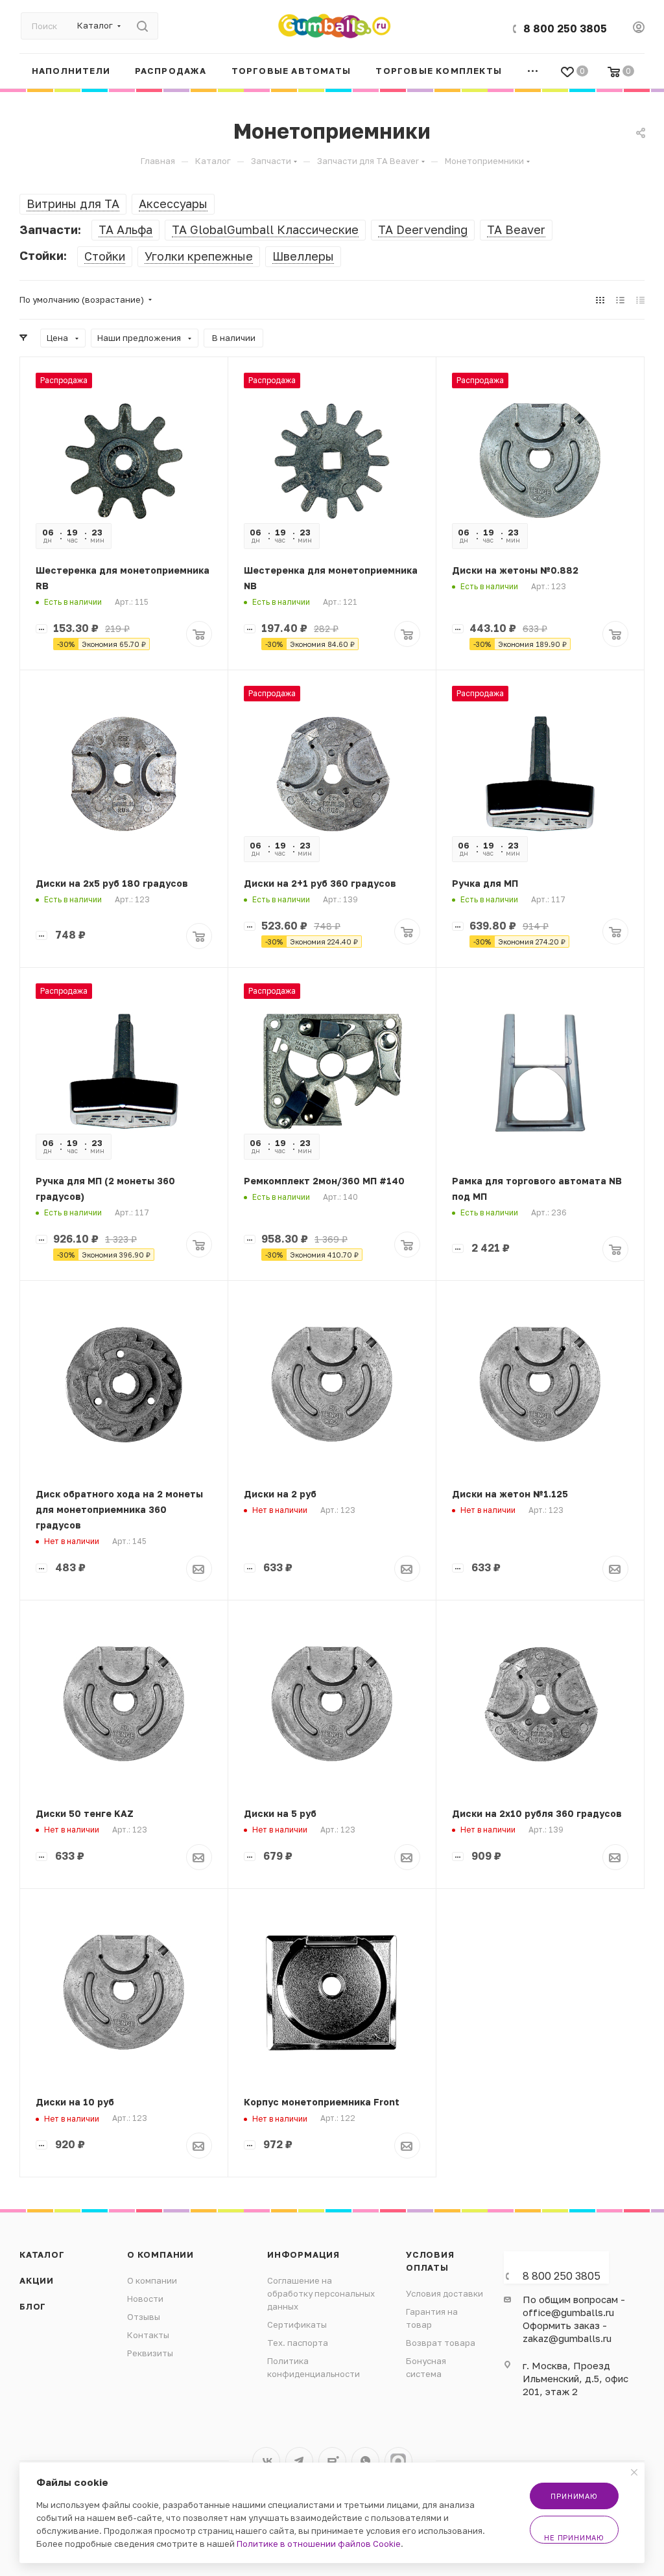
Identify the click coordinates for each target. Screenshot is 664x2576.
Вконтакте (266, 2461)
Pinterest (398, 2461)
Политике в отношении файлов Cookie (319, 2544)
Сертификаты (297, 2324)
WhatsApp (365, 2461)
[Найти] (142, 26)
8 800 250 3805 (565, 29)
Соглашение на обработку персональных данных (321, 2293)
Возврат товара (441, 2343)
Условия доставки (445, 2293)
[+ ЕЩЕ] (533, 71)
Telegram (299, 2461)
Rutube (332, 2461)
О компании (160, 2254)
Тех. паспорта (298, 2343)
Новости (145, 2299)
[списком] (620, 299)
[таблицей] (640, 299)
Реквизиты (150, 2353)
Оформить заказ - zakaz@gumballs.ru (567, 2332)
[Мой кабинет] (639, 29)
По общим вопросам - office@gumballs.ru (574, 2306)
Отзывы (144, 2317)
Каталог (42, 2254)
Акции (37, 2280)
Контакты (148, 2335)
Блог (33, 2306)
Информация (303, 2254)
